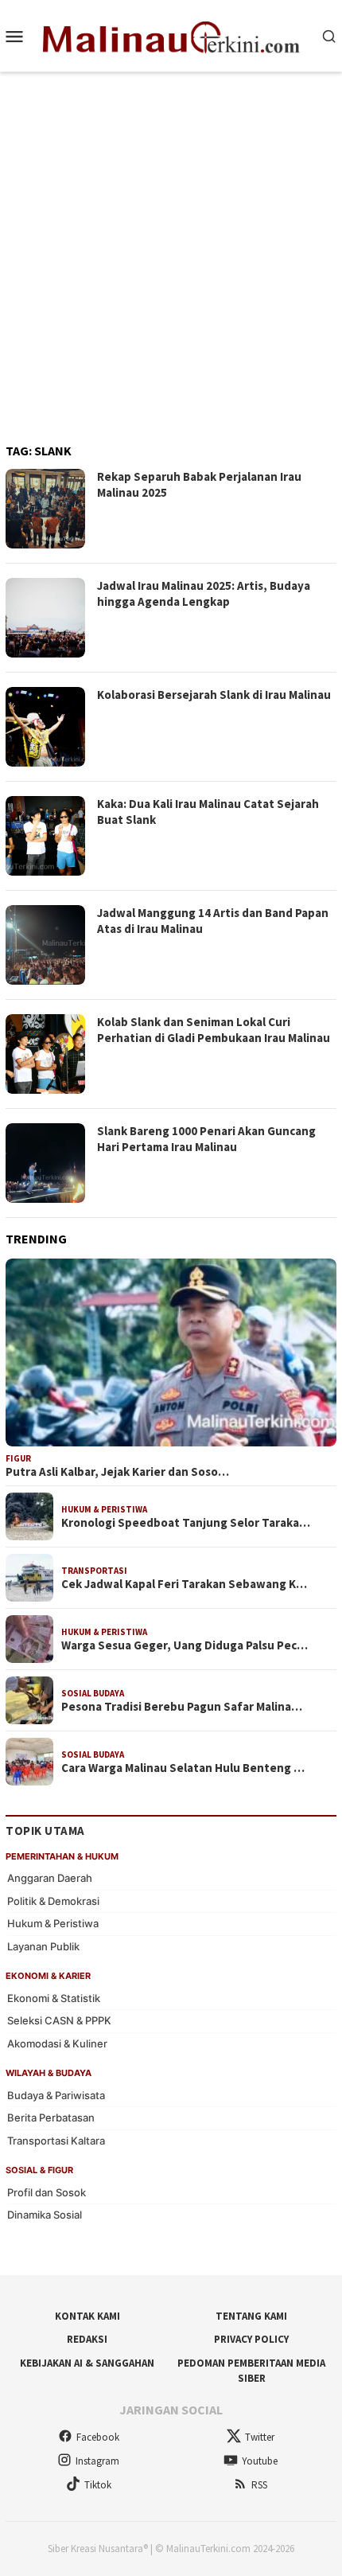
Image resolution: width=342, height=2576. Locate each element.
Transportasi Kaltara (56, 2141)
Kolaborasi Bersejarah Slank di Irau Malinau (214, 695)
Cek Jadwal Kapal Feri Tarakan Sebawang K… (184, 1584)
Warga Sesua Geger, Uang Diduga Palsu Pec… (185, 1645)
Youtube (260, 2461)
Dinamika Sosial (45, 2215)
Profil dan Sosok (47, 2192)
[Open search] (329, 36)
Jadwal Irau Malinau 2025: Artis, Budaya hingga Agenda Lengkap (204, 593)
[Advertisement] (171, 251)
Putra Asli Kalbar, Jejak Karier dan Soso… (117, 1472)
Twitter (260, 2437)
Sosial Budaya (93, 1693)
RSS (259, 2485)
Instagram (97, 2461)
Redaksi (87, 2339)
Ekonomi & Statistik (54, 1998)
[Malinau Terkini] (171, 34)
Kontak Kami (87, 2316)
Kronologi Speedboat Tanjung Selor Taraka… (186, 1523)
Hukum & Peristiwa (104, 1509)
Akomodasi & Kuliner (57, 2043)
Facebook (98, 2437)
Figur (18, 1458)
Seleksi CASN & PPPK (59, 2020)
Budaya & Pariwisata (56, 2095)
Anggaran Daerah (50, 1878)
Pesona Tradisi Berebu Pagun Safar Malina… (182, 1707)
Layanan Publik (43, 1946)
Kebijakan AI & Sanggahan (87, 2363)
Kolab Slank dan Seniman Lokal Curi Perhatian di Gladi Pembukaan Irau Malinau (214, 1030)
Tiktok (98, 2485)
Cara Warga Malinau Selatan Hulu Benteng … (183, 1768)
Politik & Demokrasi (53, 1901)
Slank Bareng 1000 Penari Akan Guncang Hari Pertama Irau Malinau (206, 1139)
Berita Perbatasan (51, 2117)
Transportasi (94, 1571)
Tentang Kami (251, 2316)
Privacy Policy (251, 2339)
